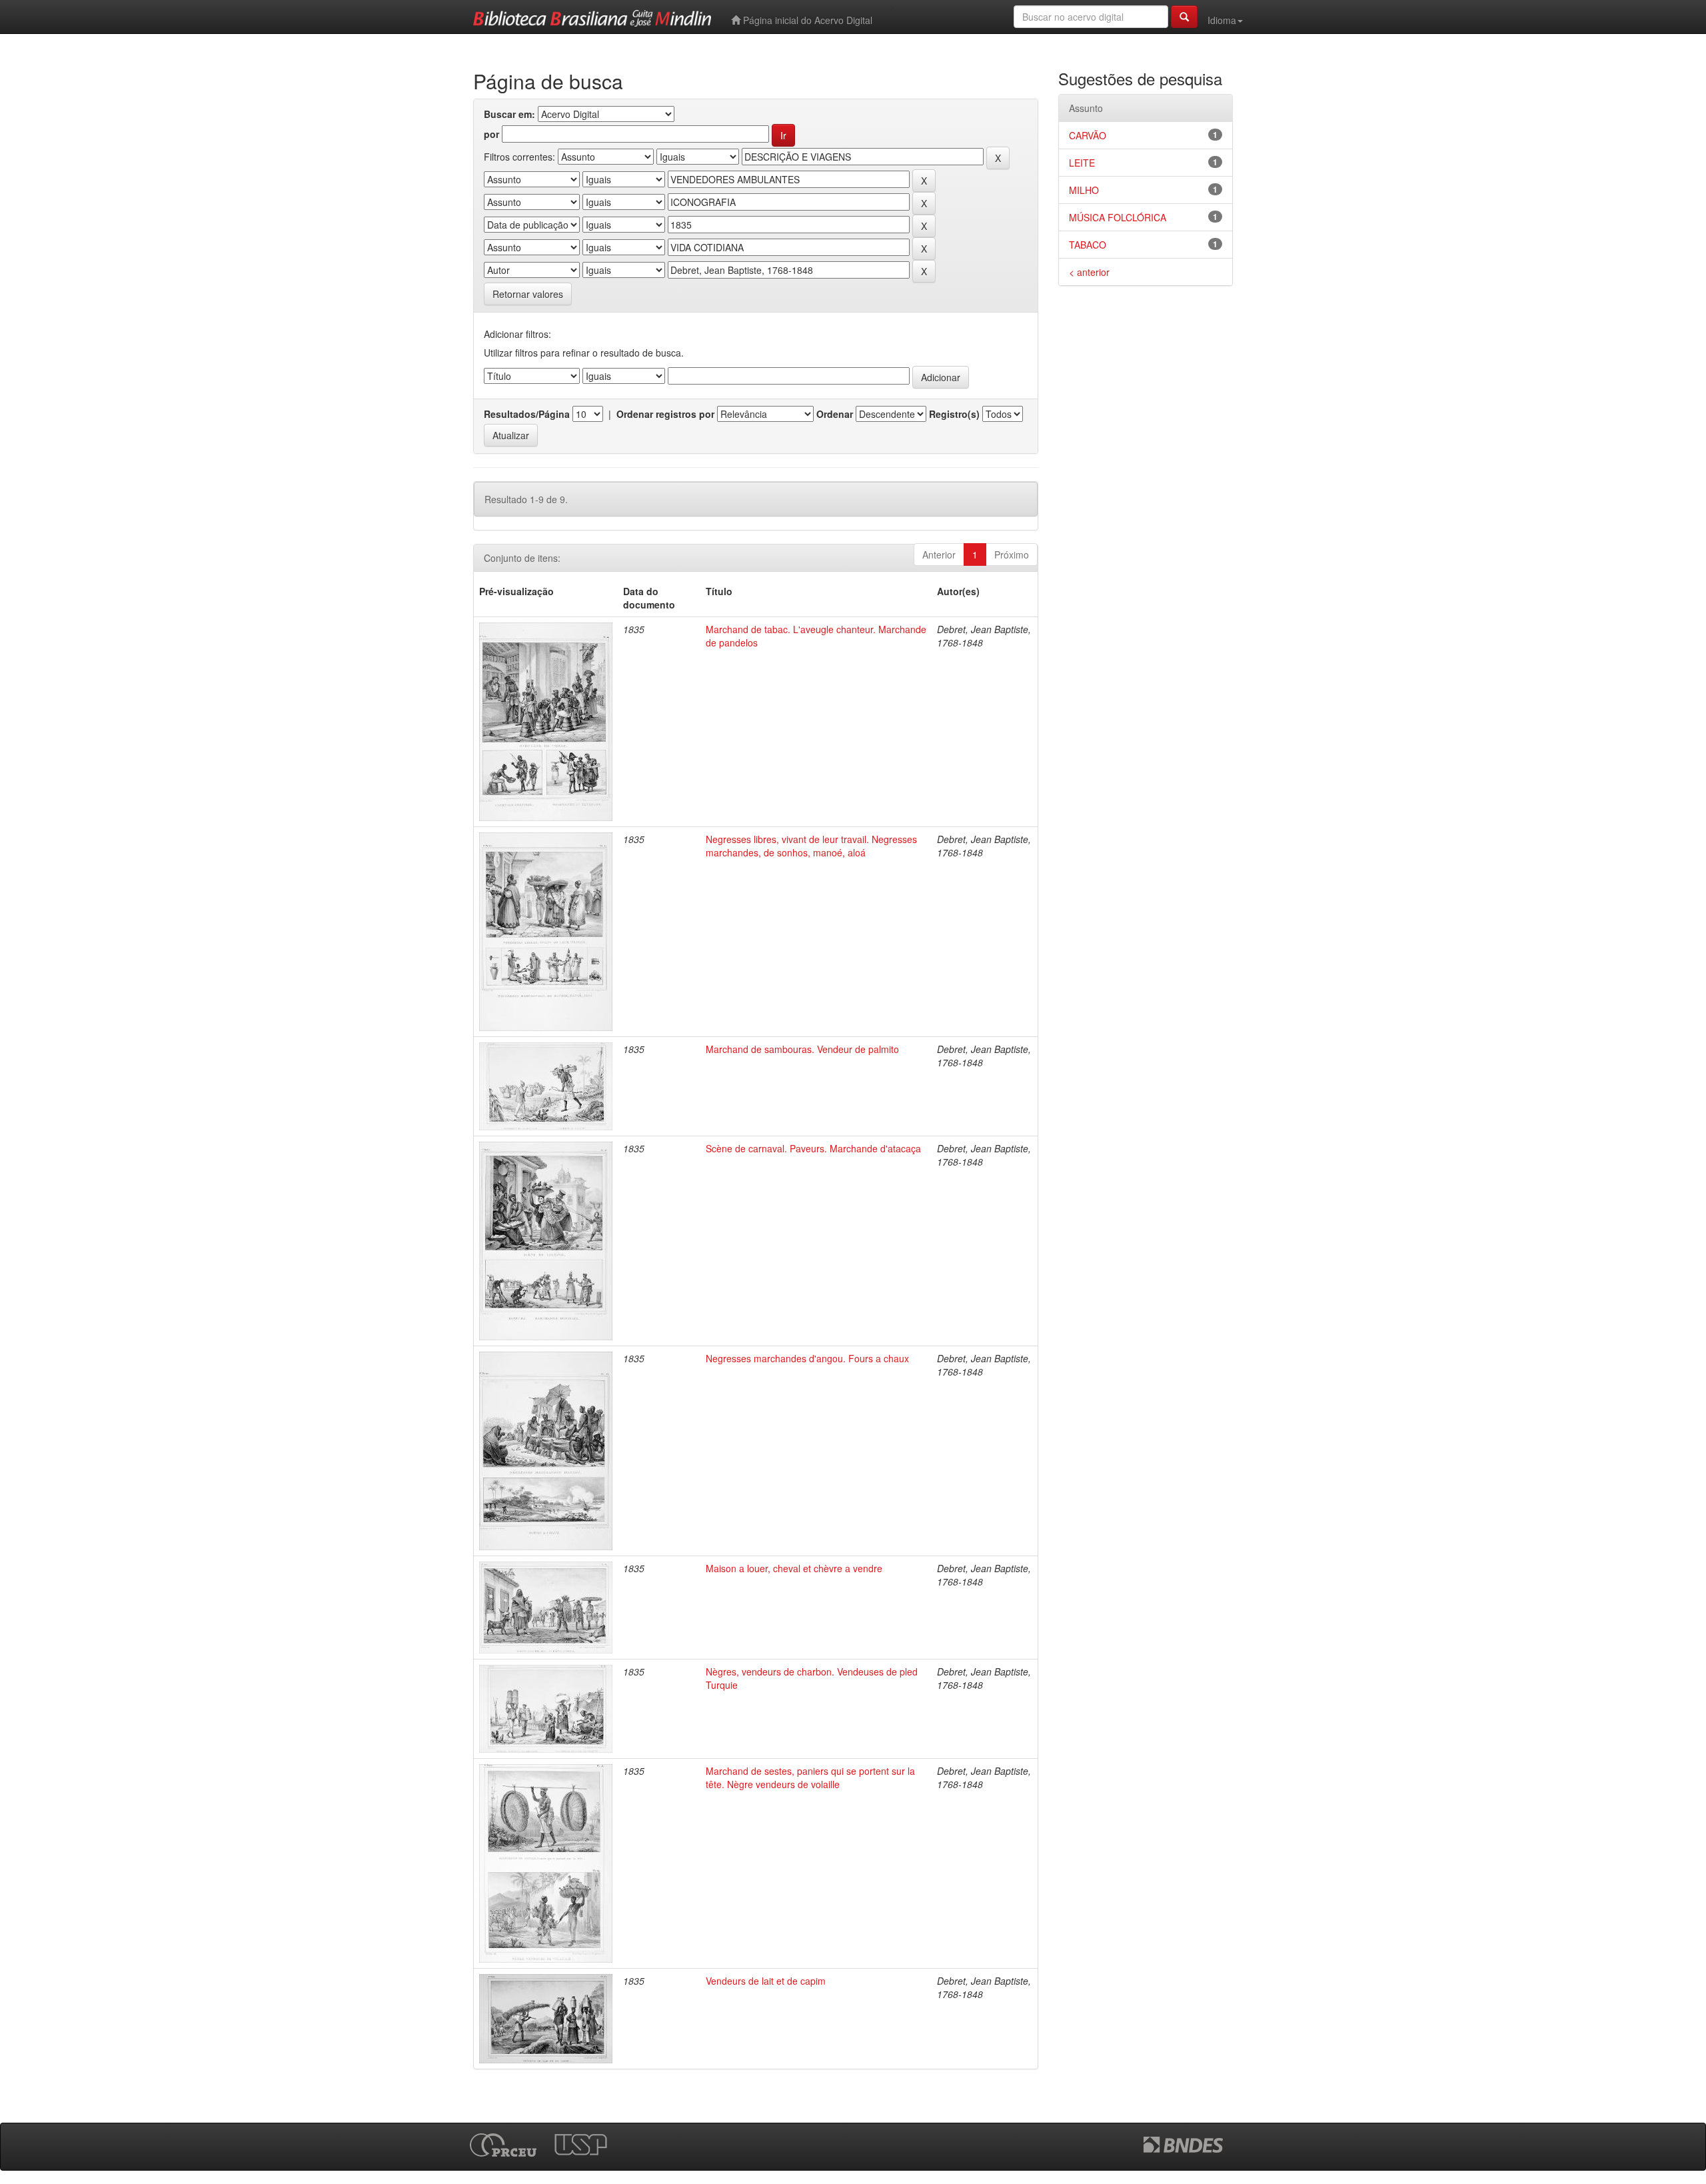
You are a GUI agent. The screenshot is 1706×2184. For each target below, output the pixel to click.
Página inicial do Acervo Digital (806, 20)
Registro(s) (954, 414)
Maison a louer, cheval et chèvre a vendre (794, 1568)
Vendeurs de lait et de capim (766, 1981)
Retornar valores (528, 294)
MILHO (1084, 190)
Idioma (1222, 20)
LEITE (1082, 163)
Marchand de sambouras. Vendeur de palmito (802, 1049)
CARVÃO (1088, 135)
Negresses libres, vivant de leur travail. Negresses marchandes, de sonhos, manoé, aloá (811, 846)
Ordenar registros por (665, 414)
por (491, 134)
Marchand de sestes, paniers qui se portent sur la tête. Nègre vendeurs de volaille (810, 1777)
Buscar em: (509, 114)
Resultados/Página (527, 414)
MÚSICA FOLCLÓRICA (1118, 217)
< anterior (1089, 272)
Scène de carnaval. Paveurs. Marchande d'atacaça (813, 1148)
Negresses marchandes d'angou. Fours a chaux (807, 1358)
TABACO (1088, 245)
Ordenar (835, 414)
